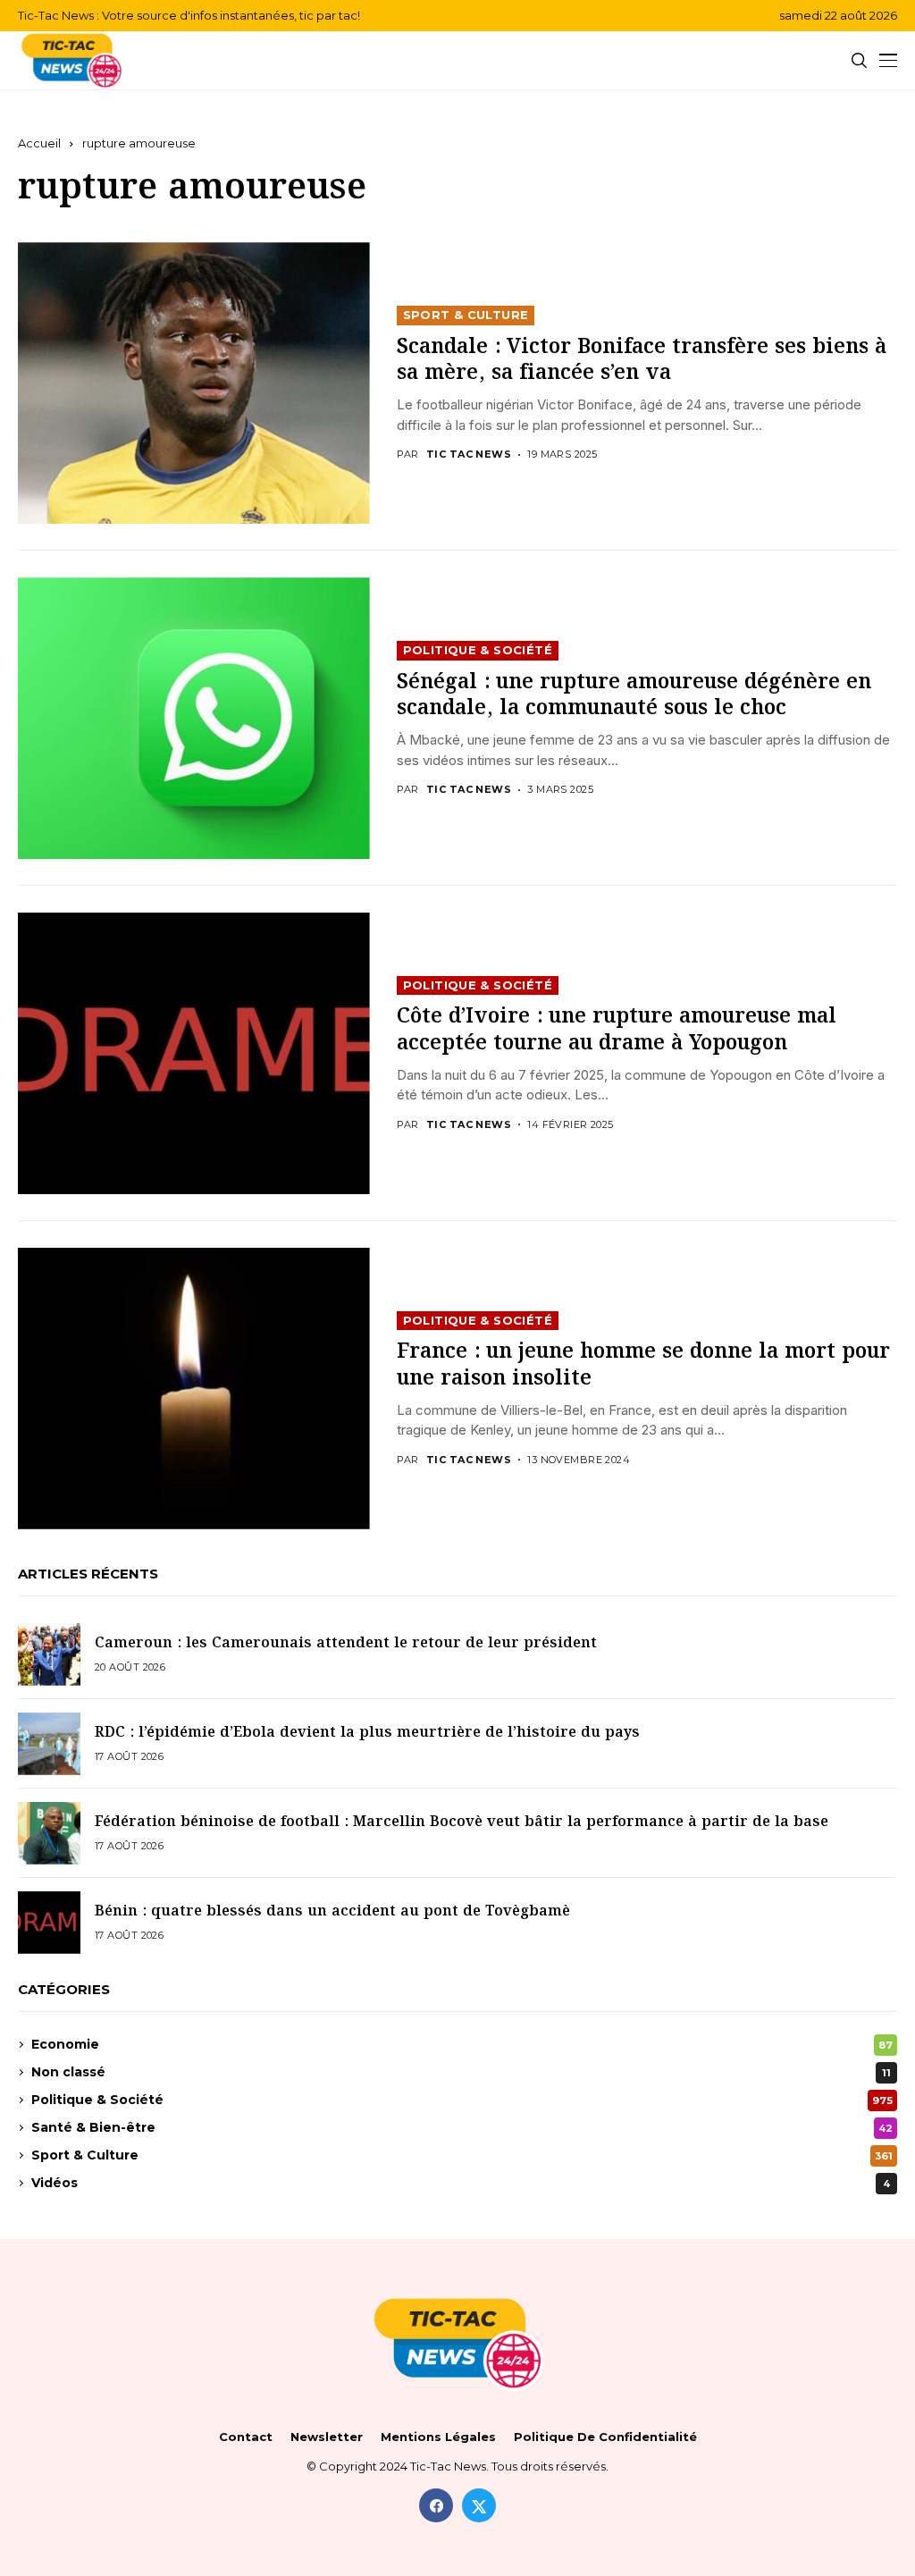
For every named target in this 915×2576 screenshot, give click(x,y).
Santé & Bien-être (462, 2127)
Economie (462, 2044)
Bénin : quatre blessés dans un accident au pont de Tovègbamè (332, 1911)
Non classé (461, 2072)
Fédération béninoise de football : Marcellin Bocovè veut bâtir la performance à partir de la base (462, 1822)
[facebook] (436, 2505)
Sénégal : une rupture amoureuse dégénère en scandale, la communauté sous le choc (634, 695)
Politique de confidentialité (605, 2437)
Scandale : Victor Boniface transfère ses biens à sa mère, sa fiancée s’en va (642, 360)
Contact (246, 2437)
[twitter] (479, 2505)
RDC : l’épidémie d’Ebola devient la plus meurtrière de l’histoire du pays (367, 1733)
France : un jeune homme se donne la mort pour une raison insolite (643, 1365)
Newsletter (327, 2437)
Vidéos (461, 2183)
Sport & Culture (466, 315)
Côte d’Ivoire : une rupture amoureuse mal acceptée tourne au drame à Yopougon (617, 1030)
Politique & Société (478, 650)
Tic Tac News (469, 455)
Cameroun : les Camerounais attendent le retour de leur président (346, 1643)
